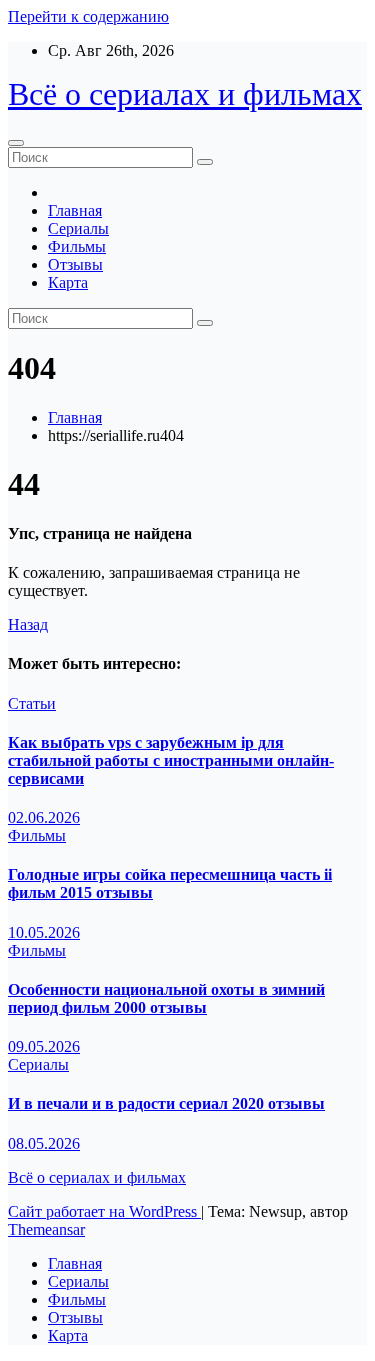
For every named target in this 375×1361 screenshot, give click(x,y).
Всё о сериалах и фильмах (185, 94)
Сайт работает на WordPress (104, 1211)
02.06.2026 (44, 817)
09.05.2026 (44, 1046)
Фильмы (77, 246)
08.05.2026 (44, 1143)
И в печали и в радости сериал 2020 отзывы (166, 1103)
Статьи (32, 703)
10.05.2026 (44, 932)
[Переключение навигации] (16, 143)
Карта (68, 282)
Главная (75, 210)
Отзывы (75, 264)
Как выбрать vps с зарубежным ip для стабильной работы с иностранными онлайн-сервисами (171, 760)
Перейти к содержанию (88, 16)
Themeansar (46, 1229)
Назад (28, 624)
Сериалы (78, 228)
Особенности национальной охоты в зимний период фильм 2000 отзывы (166, 998)
